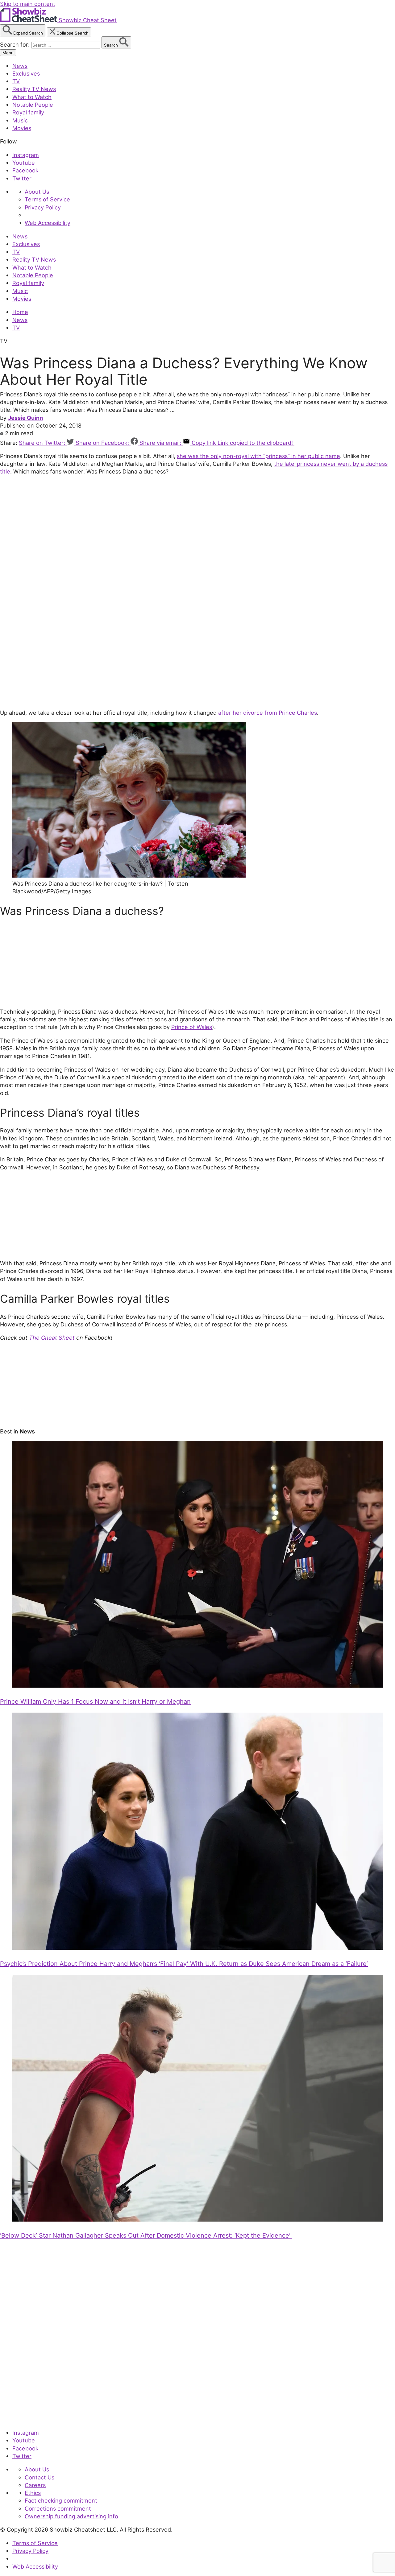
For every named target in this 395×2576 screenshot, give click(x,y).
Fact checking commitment (61, 2500)
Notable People (33, 105)
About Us (37, 192)
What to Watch (32, 97)
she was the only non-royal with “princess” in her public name (258, 456)
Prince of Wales (192, 1027)
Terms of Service (47, 199)
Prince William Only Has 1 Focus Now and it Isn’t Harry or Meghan (95, 1701)
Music (20, 120)
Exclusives (26, 73)
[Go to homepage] (29, 2419)
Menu (8, 53)
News (20, 66)
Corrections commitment (58, 2508)
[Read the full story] (197, 1685)
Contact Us (39, 2477)
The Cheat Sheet (52, 1338)
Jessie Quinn (25, 418)
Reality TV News (34, 89)
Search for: (16, 44)
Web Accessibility (48, 223)
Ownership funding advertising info (71, 2516)
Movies (22, 128)
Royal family (28, 112)
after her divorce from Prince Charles (268, 713)
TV (16, 81)
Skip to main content (28, 4)
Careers (35, 2485)
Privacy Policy (43, 207)
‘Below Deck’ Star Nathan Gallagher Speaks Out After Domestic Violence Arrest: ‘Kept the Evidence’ (146, 2235)
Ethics (33, 2493)
